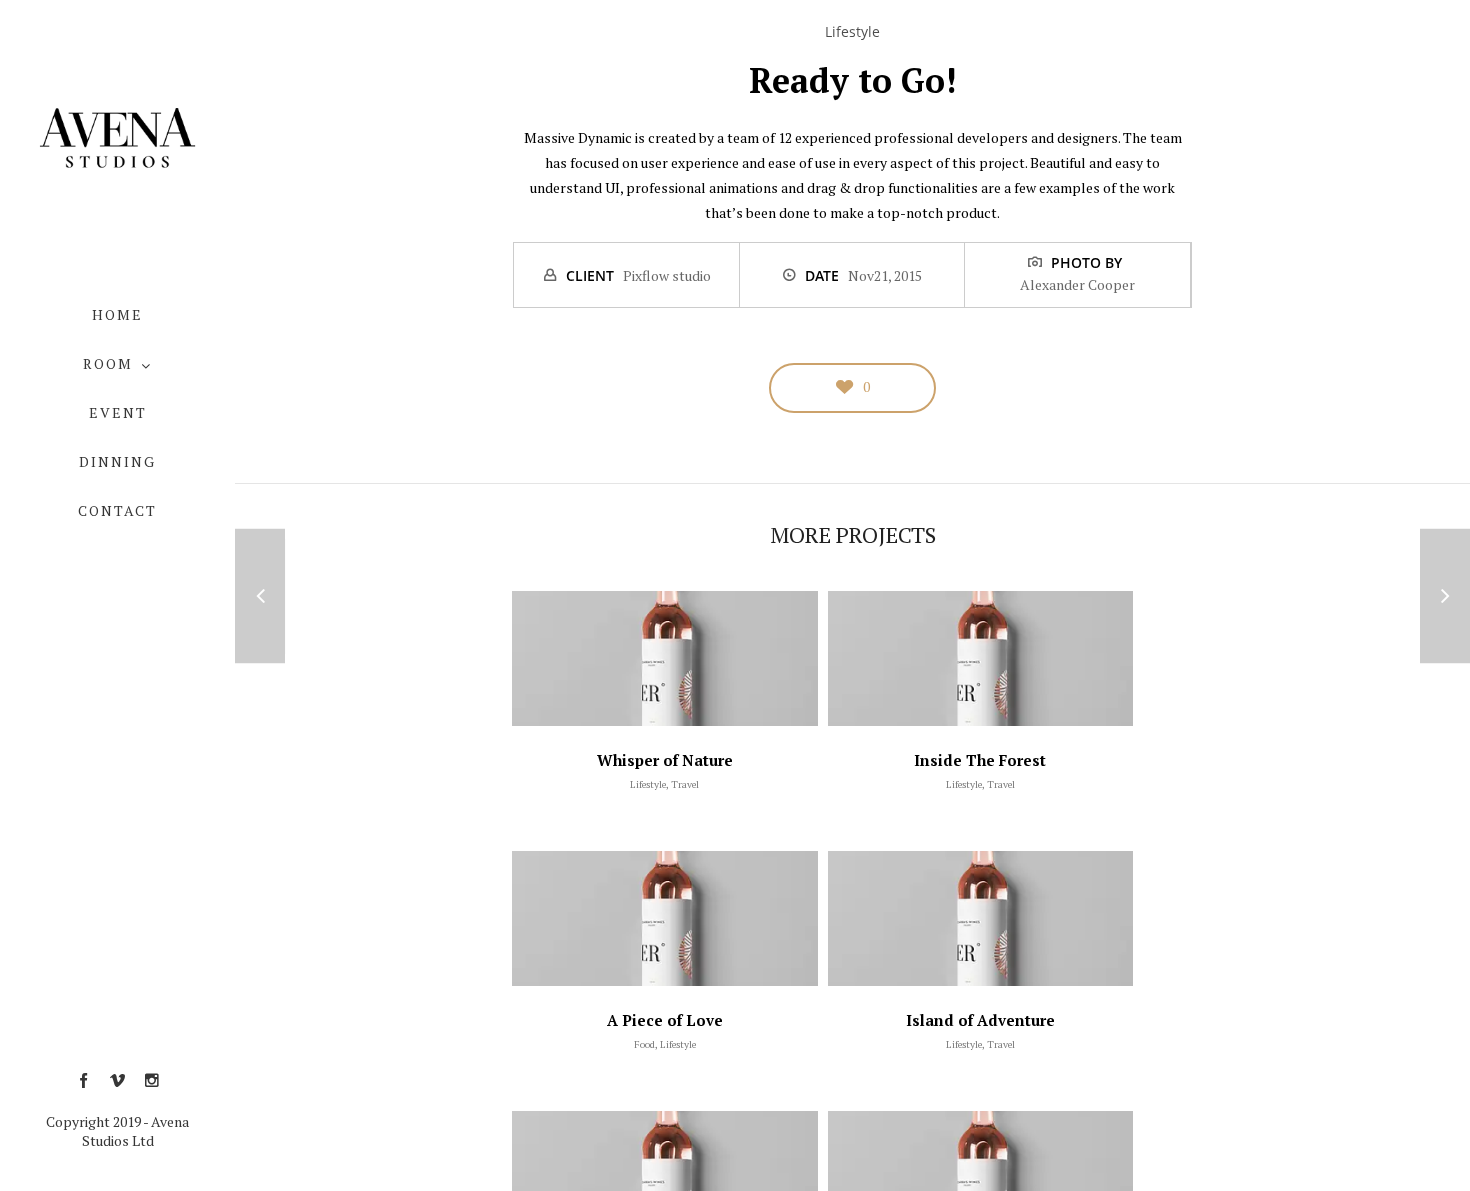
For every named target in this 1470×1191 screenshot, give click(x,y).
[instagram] (151, 1081)
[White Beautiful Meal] (1445, 595)
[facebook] (83, 1081)
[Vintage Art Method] (260, 595)
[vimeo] (117, 1081)
